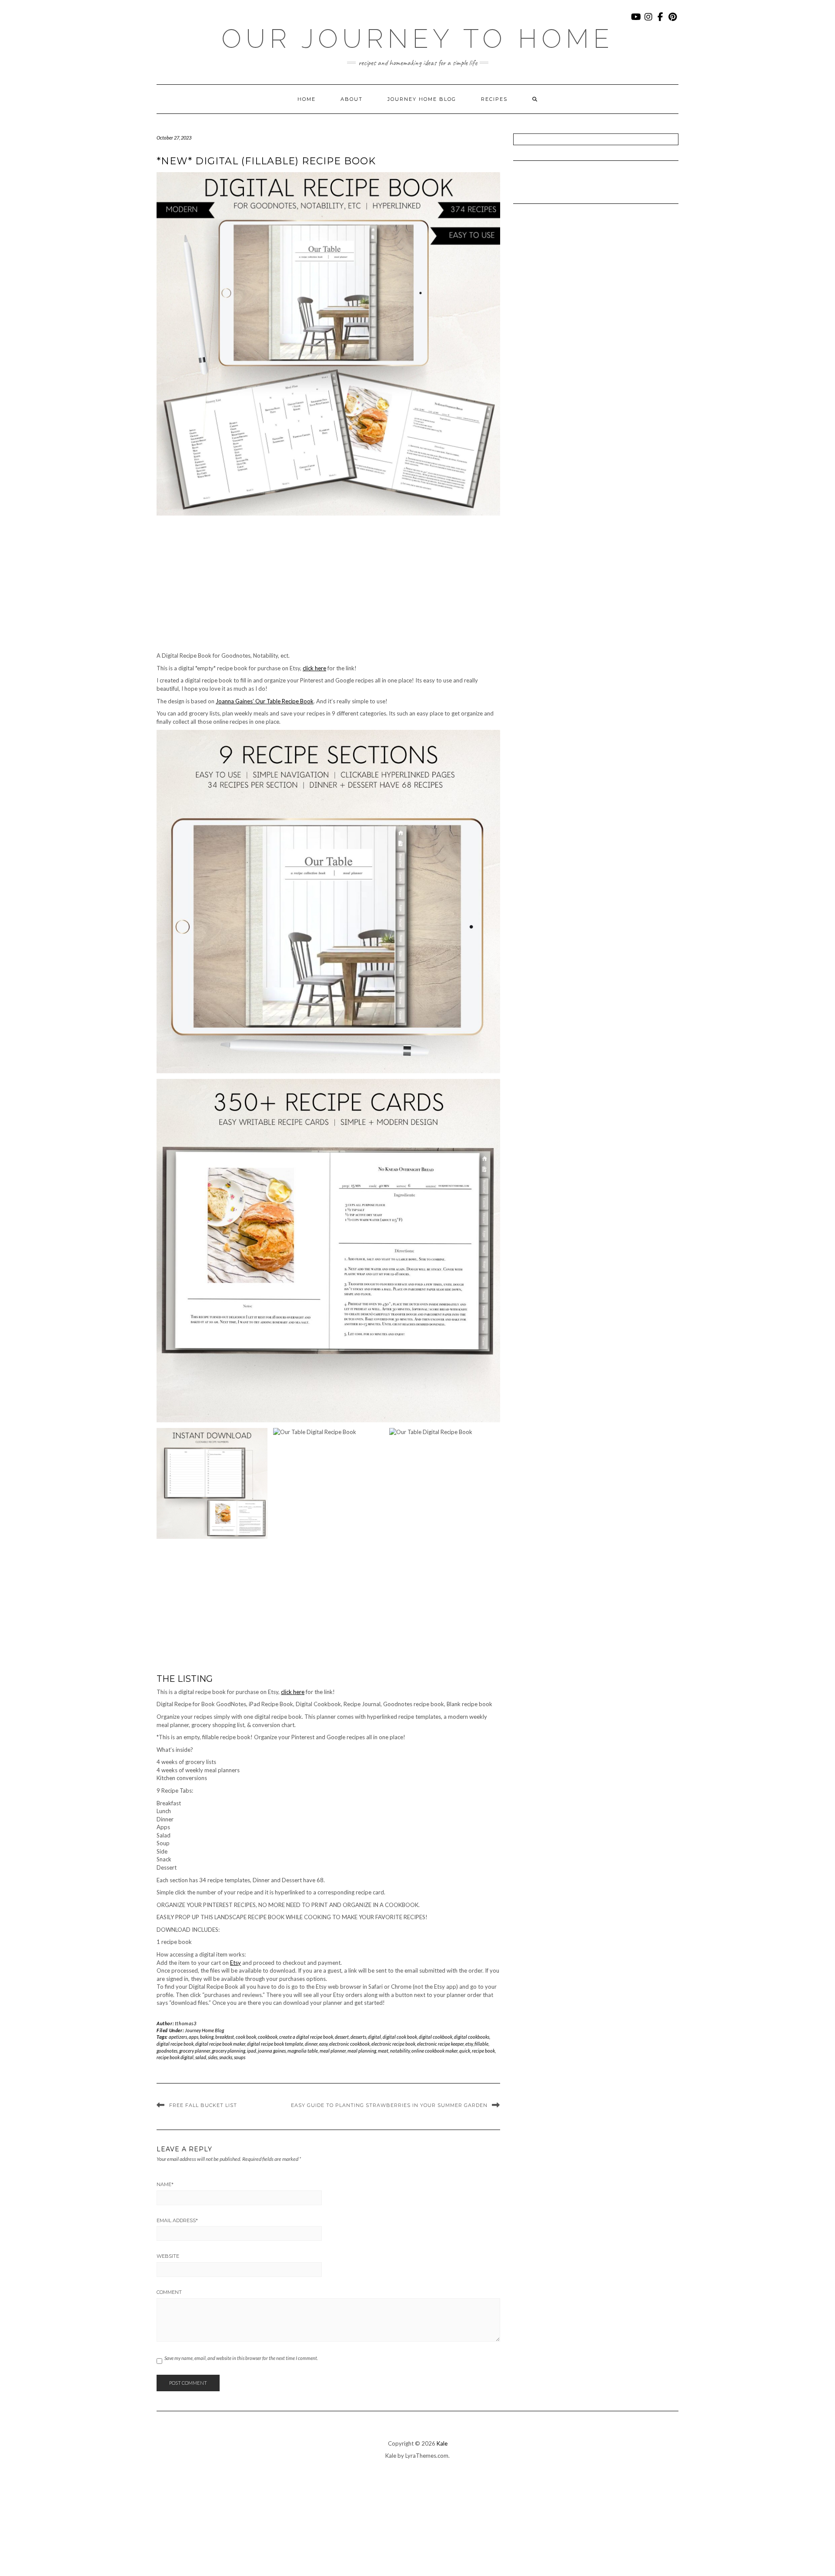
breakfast (225, 2037)
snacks (226, 2057)
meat (383, 2051)
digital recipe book (175, 2044)
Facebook (661, 21)
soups (240, 2057)
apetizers (178, 2037)
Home (307, 99)
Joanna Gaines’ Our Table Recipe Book (265, 701)
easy (323, 2044)
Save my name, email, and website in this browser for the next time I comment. (241, 2358)
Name (165, 2184)
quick (465, 2051)
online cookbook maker (434, 2051)
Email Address (177, 2220)
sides (213, 2057)
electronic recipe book (393, 2044)
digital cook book (400, 2037)
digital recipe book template (275, 2044)
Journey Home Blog (422, 99)
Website (168, 2256)
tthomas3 (186, 2023)
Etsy (235, 1963)
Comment (169, 2292)
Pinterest (673, 21)
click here (314, 668)
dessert (342, 2037)
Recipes (494, 99)
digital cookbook (436, 2037)
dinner (311, 2044)
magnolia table (303, 2051)
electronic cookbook (349, 2044)
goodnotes (167, 2051)
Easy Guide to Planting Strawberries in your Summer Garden (389, 2105)
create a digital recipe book (306, 2037)
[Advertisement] (328, 587)
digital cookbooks (472, 2037)
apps (194, 2037)
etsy (469, 2044)
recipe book (483, 2051)
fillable (481, 2044)
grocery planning (229, 2051)
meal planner (333, 2051)
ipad (252, 2051)
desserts (358, 2037)
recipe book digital (175, 2057)
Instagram (649, 21)
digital (374, 2037)
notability (400, 2051)
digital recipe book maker (220, 2044)
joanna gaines (272, 2051)
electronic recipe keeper (440, 2044)
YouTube (636, 21)
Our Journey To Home (417, 39)
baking (207, 2037)
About (352, 99)
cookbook (268, 2037)
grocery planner (195, 2051)
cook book (246, 2037)
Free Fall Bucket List (203, 2105)
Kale (442, 2443)
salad (201, 2057)
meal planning (362, 2051)
